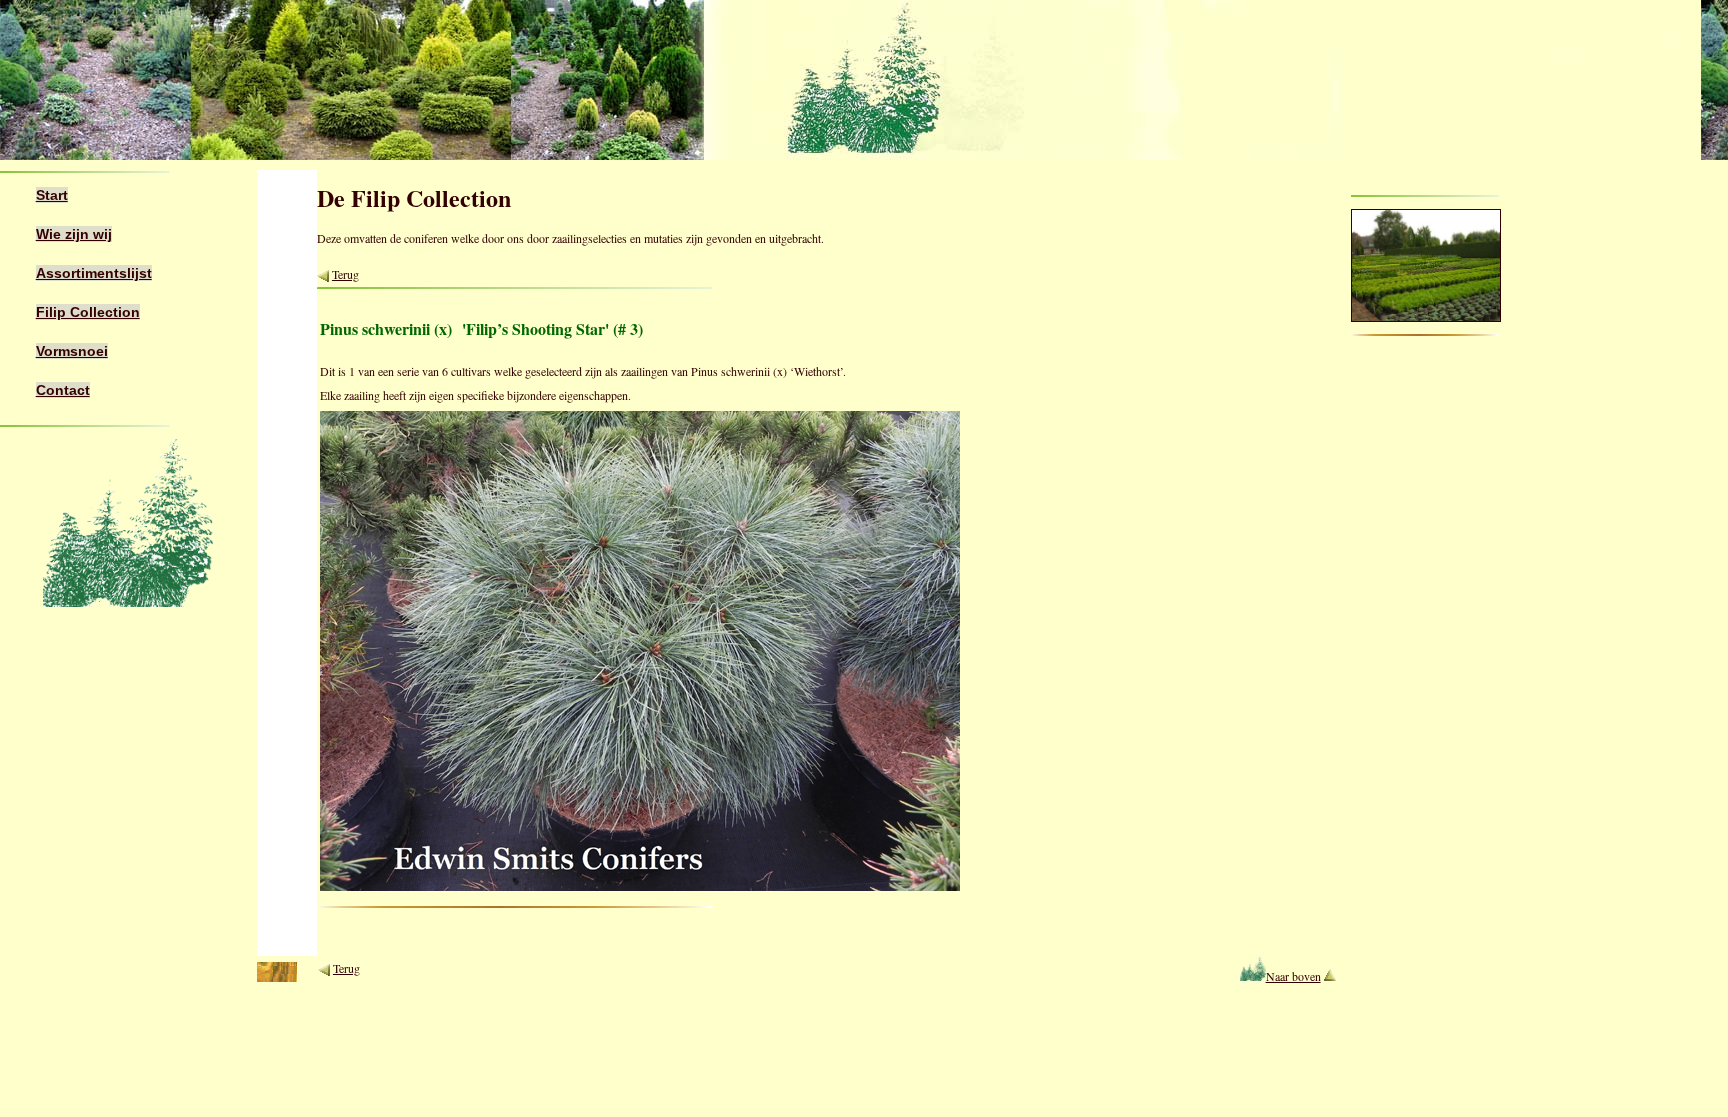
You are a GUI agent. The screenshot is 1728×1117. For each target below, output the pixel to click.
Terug (345, 274)
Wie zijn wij (74, 234)
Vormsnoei (72, 351)
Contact (63, 390)
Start (52, 195)
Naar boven (1293, 976)
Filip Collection (88, 312)
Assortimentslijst (94, 273)
